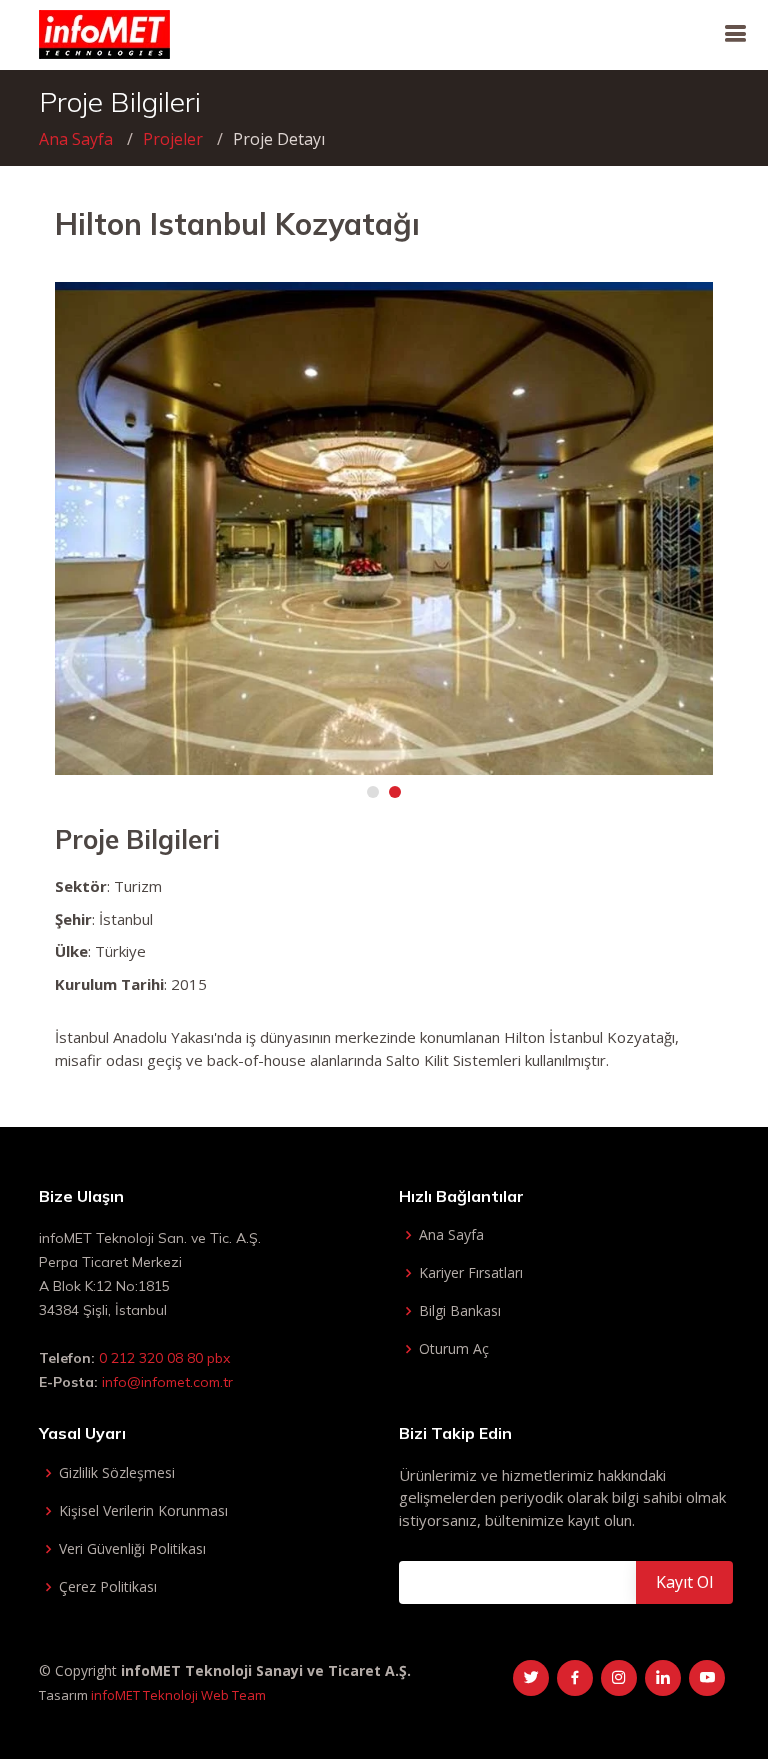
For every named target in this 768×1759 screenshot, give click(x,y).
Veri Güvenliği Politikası (132, 1549)
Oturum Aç (454, 1349)
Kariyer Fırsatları (471, 1273)
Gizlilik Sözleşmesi (117, 1473)
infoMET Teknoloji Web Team (178, 1695)
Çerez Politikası (108, 1587)
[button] (373, 792)
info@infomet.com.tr (167, 1382)
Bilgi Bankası (460, 1311)
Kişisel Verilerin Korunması (143, 1511)
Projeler (173, 139)
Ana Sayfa (76, 139)
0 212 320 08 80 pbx (162, 1358)
